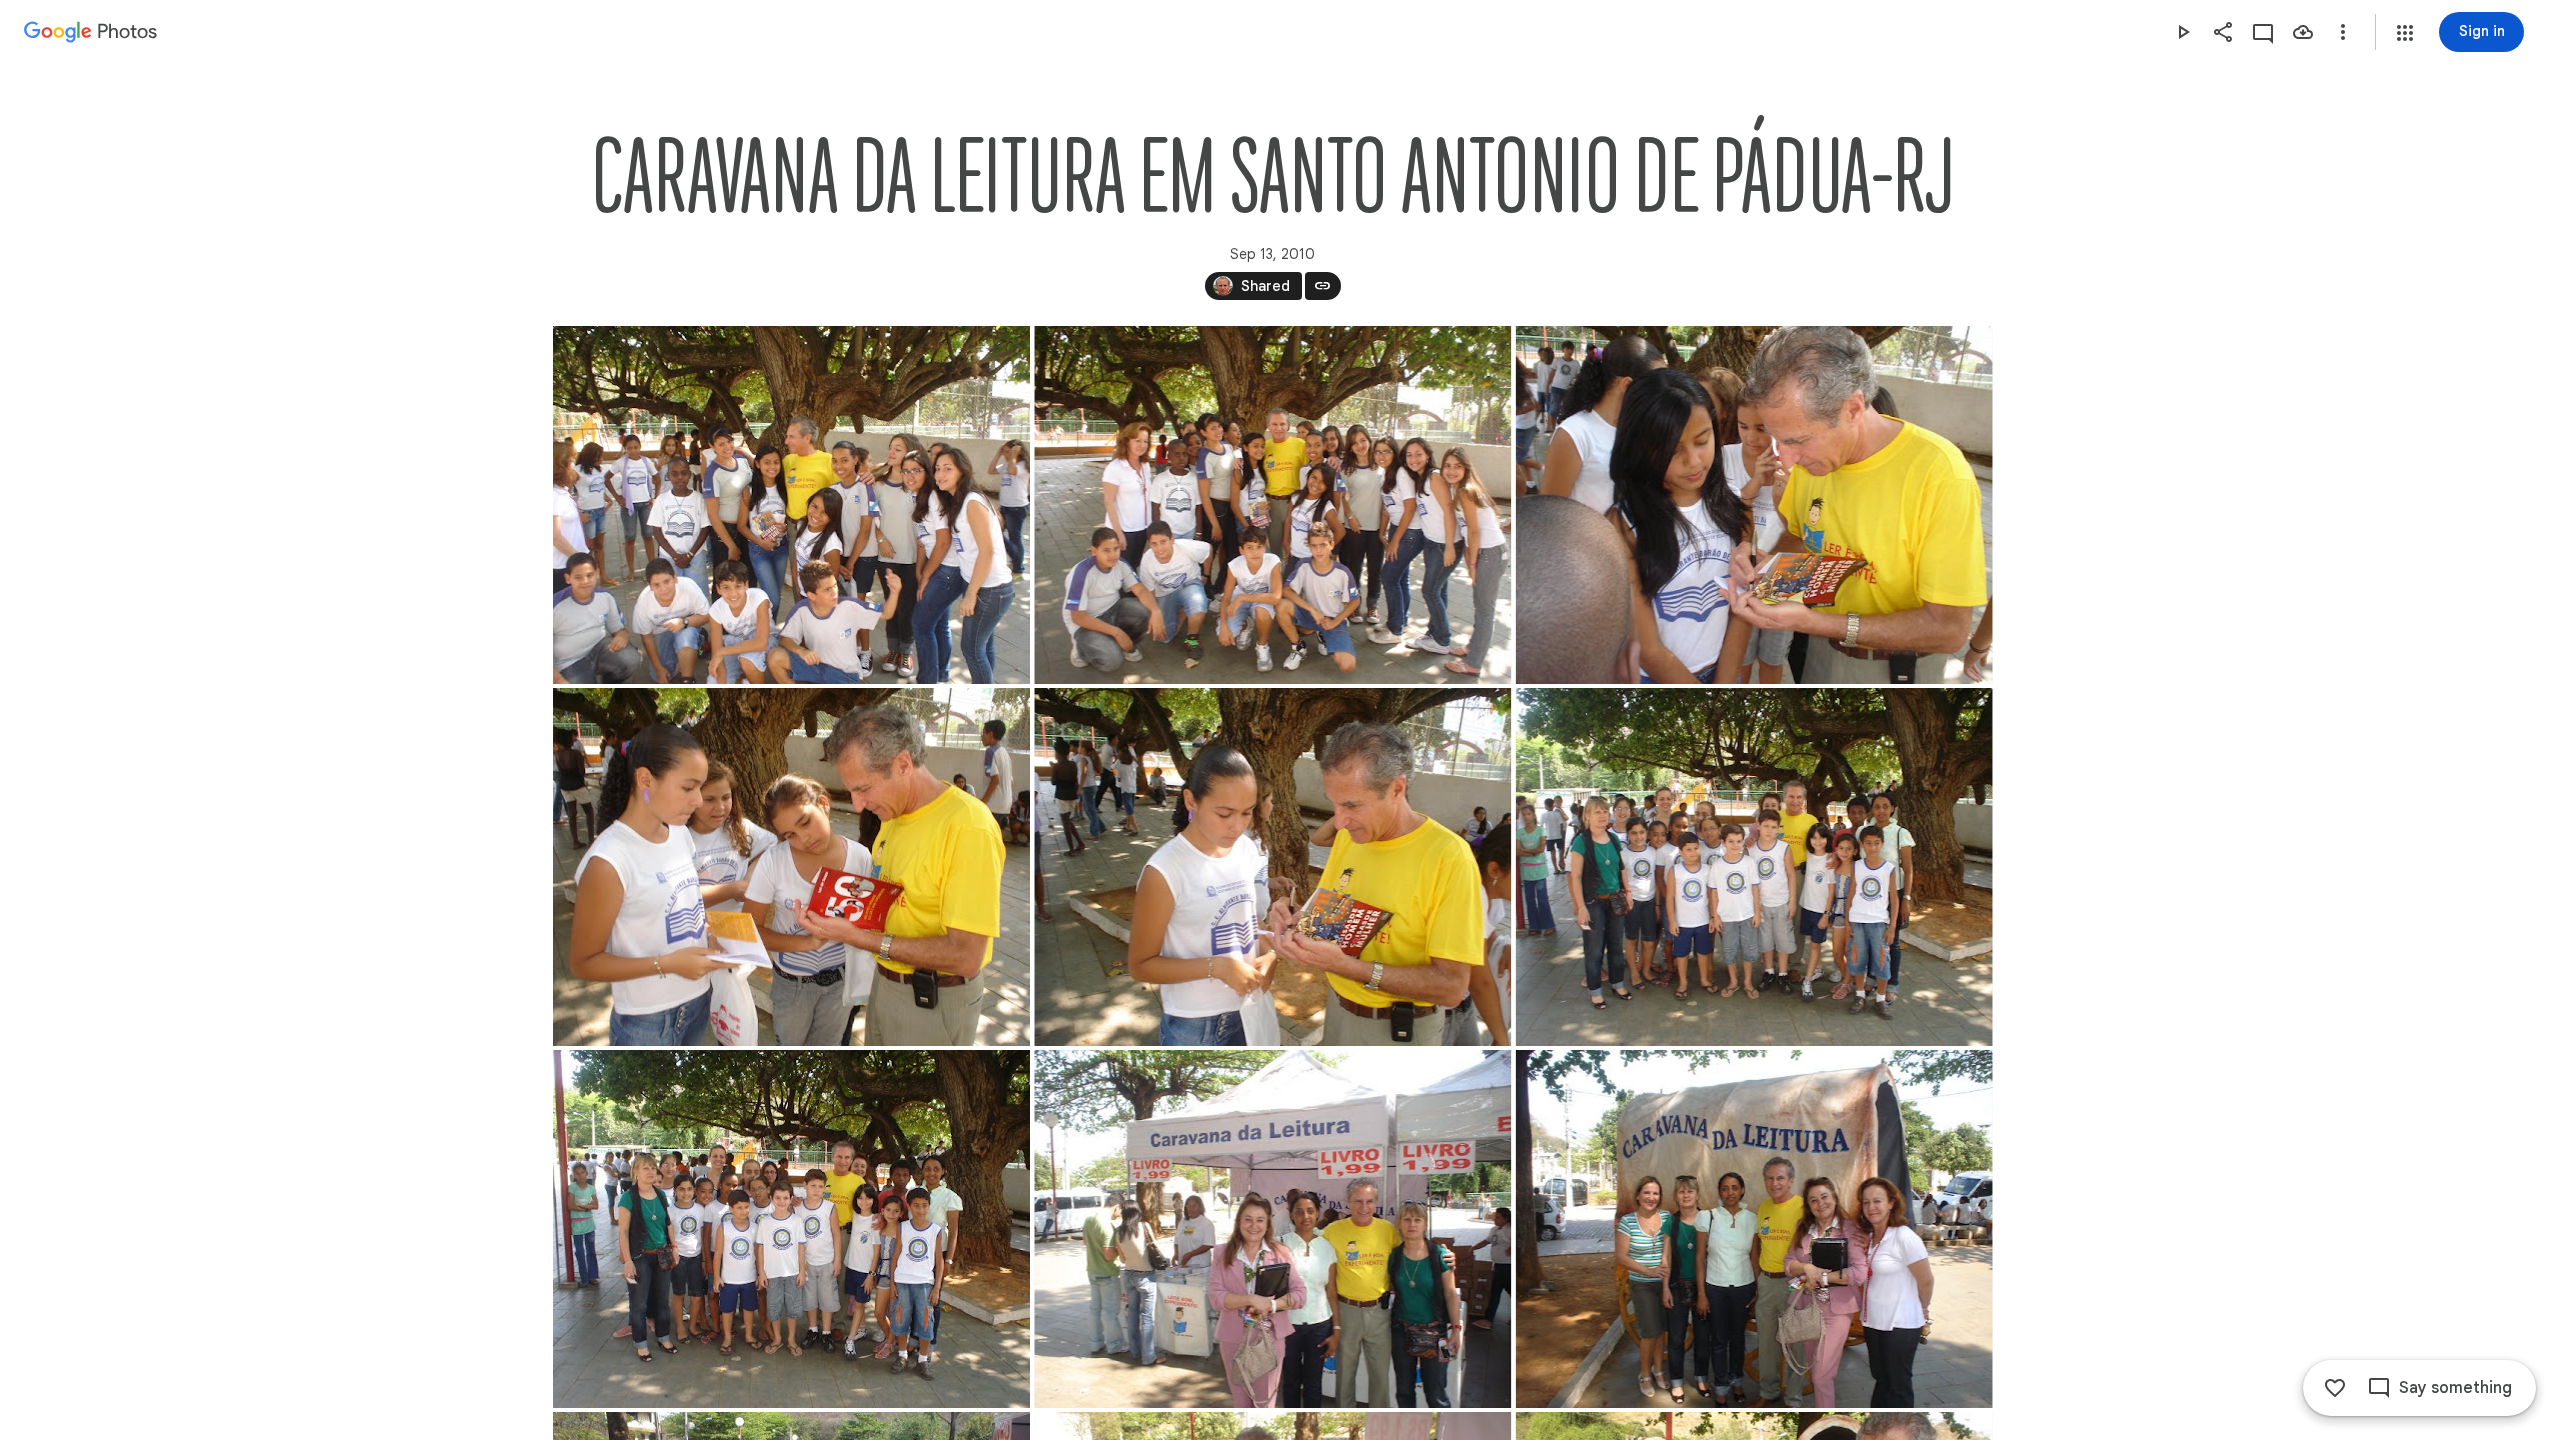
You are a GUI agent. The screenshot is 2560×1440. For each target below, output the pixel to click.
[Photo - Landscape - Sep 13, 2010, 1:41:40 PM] (1753, 505)
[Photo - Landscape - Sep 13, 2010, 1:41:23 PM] (1272, 505)
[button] (2405, 33)
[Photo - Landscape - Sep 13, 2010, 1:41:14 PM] (791, 505)
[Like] (2335, 1388)
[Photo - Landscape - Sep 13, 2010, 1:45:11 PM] (1753, 1229)
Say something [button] (2455, 1388)
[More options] (2343, 32)
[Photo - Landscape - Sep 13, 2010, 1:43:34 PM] (1753, 867)
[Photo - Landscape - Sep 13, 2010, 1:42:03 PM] (1272, 867)
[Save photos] (2303, 32)
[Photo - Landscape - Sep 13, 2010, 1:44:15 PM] (1272, 1229)
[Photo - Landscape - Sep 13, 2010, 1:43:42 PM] (791, 1229)
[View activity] (2263, 32)
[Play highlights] (2183, 32)
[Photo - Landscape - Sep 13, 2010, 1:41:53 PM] (791, 867)
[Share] (2223, 32)
